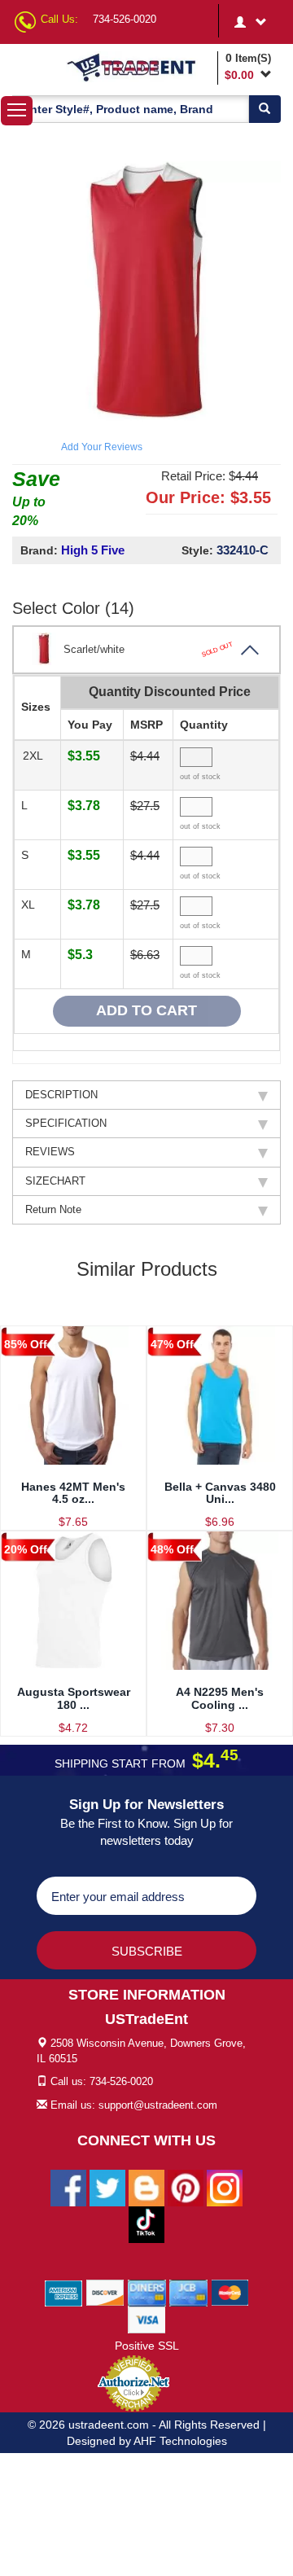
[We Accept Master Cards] (230, 2292)
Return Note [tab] (53, 1209)
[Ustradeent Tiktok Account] (146, 2223)
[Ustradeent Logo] (139, 67)
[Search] (265, 109)
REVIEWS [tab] (50, 1152)
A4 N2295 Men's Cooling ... (220, 1698)
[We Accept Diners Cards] (147, 2292)
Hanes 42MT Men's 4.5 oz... (73, 1493)
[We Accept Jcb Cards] (188, 2292)
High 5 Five (93, 550)
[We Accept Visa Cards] (147, 2319)
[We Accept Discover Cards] (105, 2292)
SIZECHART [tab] (55, 1181)
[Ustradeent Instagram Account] (225, 2187)
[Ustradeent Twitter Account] (107, 2187)
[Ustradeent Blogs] (146, 2187)
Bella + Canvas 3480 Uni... (220, 1493)
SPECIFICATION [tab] (66, 1123)
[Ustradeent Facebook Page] (68, 2187)
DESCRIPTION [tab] (61, 1095)
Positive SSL (147, 2346)
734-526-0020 (125, 19)
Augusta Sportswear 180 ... (74, 1698)
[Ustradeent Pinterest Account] (186, 2187)
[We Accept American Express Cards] (64, 2292)
